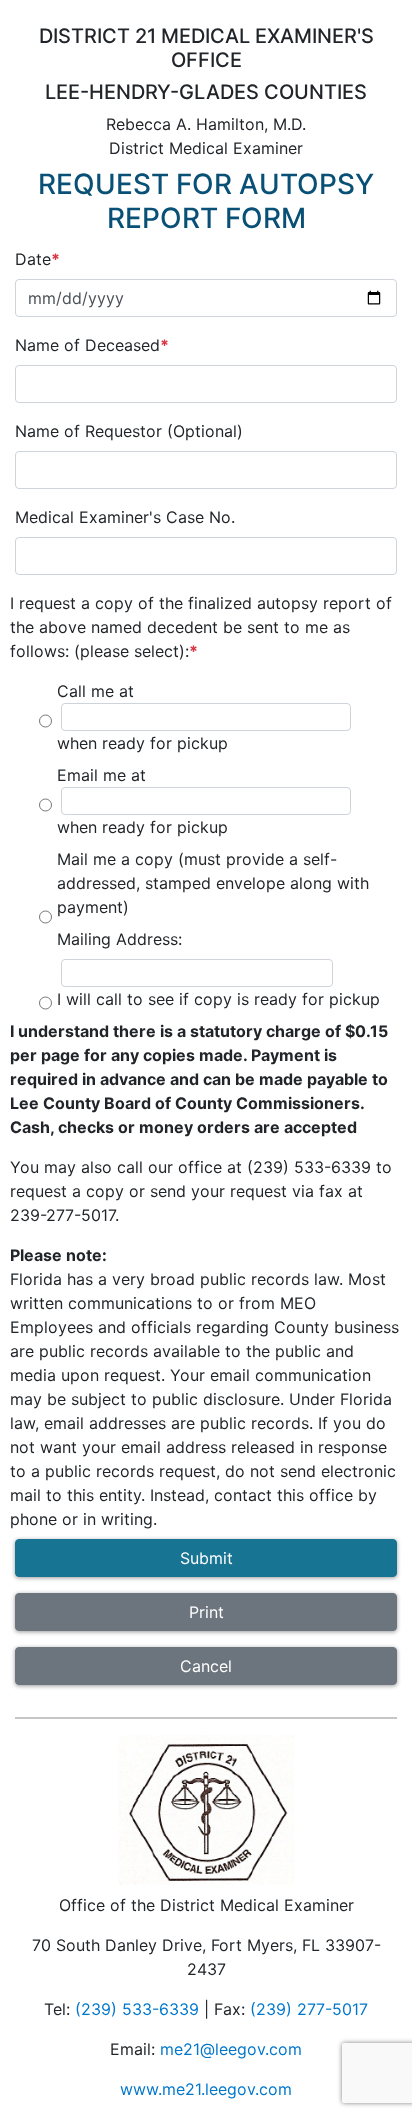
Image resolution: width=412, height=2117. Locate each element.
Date (33, 259)
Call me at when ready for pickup (142, 717)
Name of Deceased (87, 345)
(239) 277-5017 (309, 2009)
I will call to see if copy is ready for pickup (218, 999)
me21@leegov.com (231, 2049)
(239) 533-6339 (137, 2009)
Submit (206, 1558)
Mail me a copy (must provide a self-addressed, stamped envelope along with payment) (213, 883)
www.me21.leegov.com (206, 2089)
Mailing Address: (119, 939)
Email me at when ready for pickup (142, 801)
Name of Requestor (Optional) (129, 431)
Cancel (206, 1666)
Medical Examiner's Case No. (125, 517)
